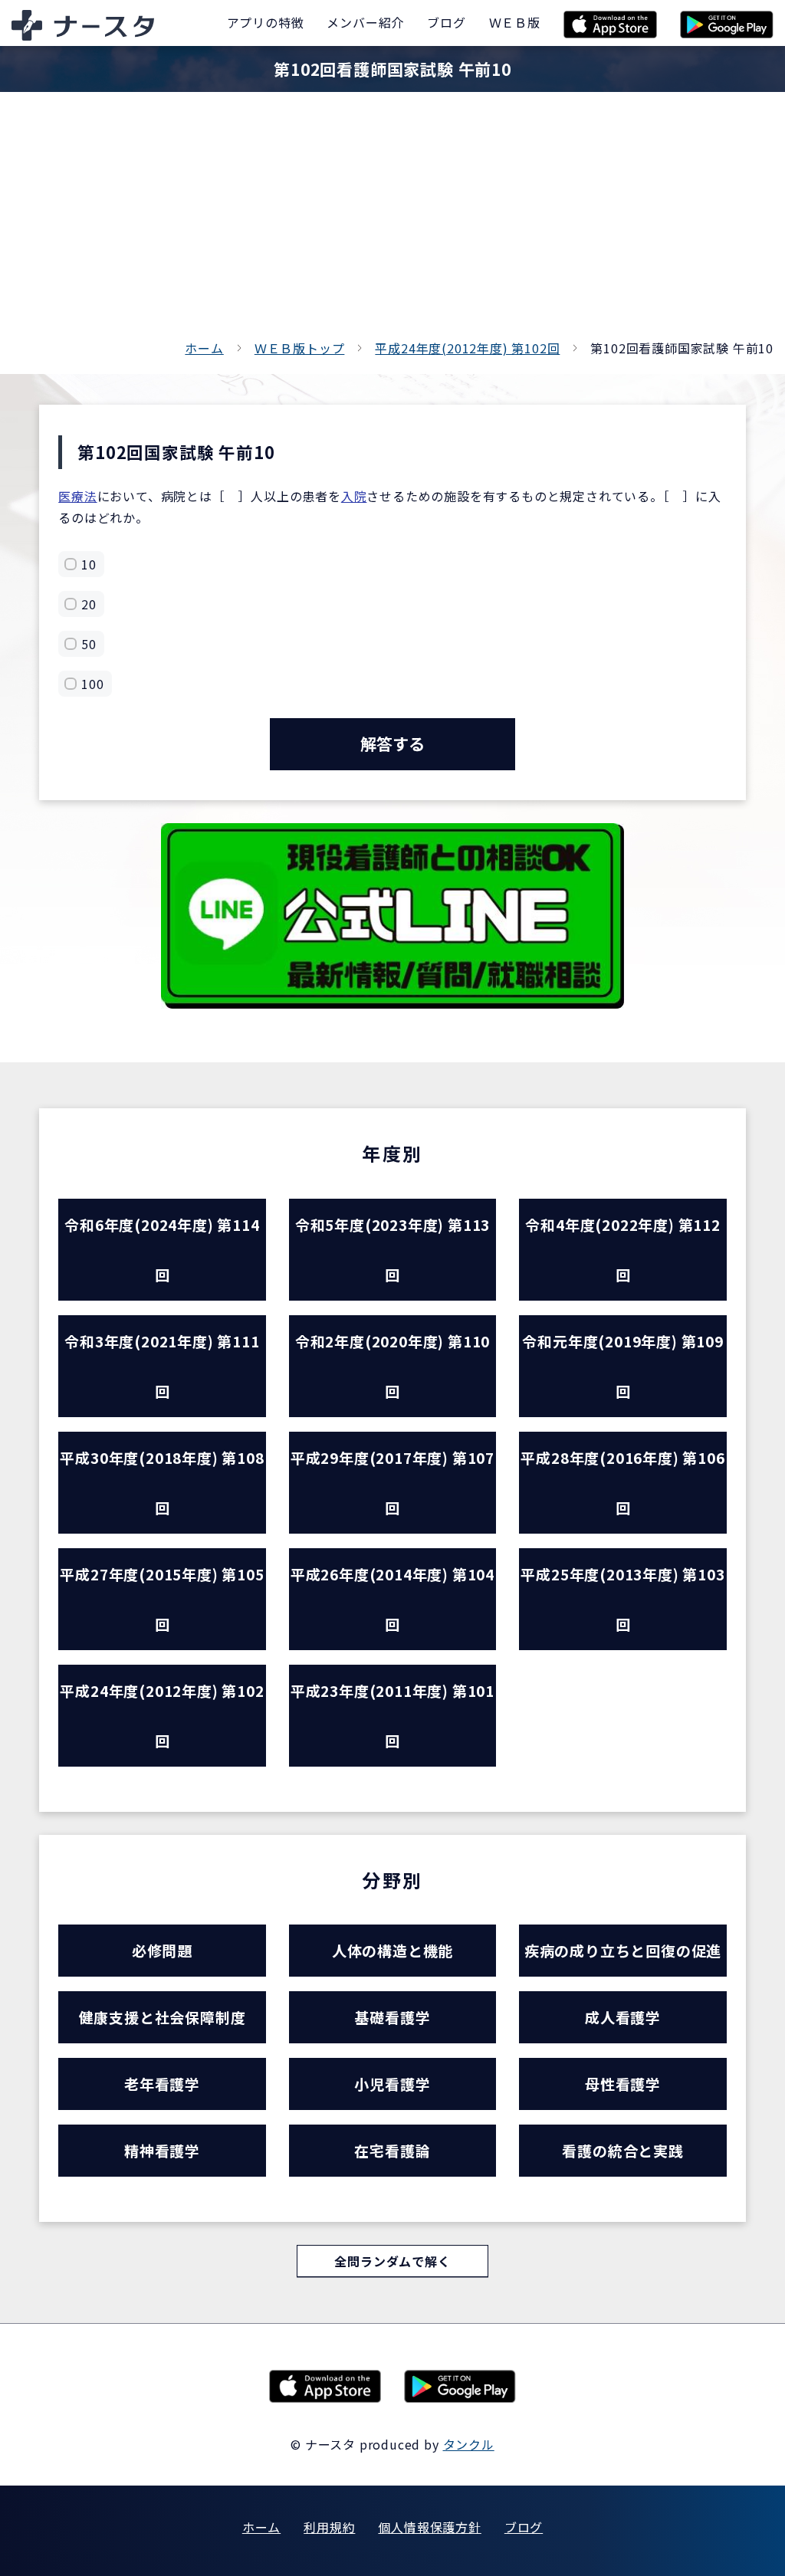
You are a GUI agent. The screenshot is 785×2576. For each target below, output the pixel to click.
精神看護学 (162, 2150)
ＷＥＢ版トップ (300, 348)
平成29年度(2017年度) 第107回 (392, 1482)
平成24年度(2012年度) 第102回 (467, 348)
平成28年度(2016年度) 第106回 (622, 1482)
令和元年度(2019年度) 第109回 (622, 1366)
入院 (354, 496)
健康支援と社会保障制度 (163, 2017)
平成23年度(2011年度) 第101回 (392, 1715)
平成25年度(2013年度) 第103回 (622, 1599)
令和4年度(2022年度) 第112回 (622, 1249)
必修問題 (162, 1950)
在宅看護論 (392, 2150)
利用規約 (329, 2527)
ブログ (524, 2527)
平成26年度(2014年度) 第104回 (392, 1599)
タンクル (469, 2444)
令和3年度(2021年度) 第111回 (162, 1366)
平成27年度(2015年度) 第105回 (162, 1599)
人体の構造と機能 (392, 1950)
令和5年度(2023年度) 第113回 (392, 1249)
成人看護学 (623, 2017)
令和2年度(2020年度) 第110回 (392, 1366)
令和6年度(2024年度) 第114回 (162, 1249)
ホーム (204, 348)
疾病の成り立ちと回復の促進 (623, 1950)
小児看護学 (392, 2084)
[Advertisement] (392, 222)
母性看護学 (623, 2084)
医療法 (77, 496)
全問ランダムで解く (392, 2261)
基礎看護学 (392, 2017)
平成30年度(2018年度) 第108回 (162, 1482)
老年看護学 (162, 2084)
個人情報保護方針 (429, 2527)
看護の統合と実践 (622, 2150)
